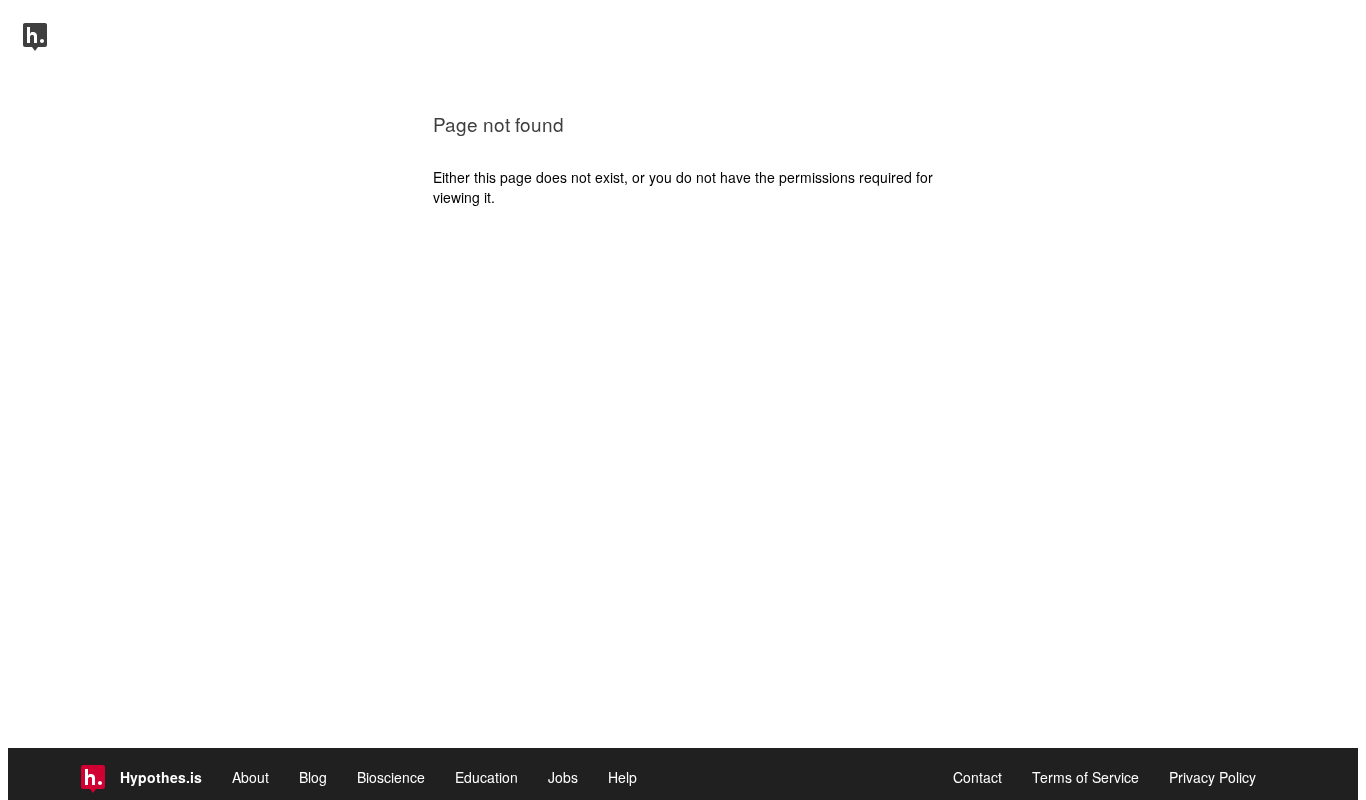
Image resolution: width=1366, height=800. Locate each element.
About (250, 777)
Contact (977, 777)
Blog (313, 777)
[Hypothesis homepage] (35, 45)
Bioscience (391, 777)
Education (486, 777)
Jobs (563, 777)
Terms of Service (1085, 777)
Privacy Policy (1212, 777)
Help (622, 777)
